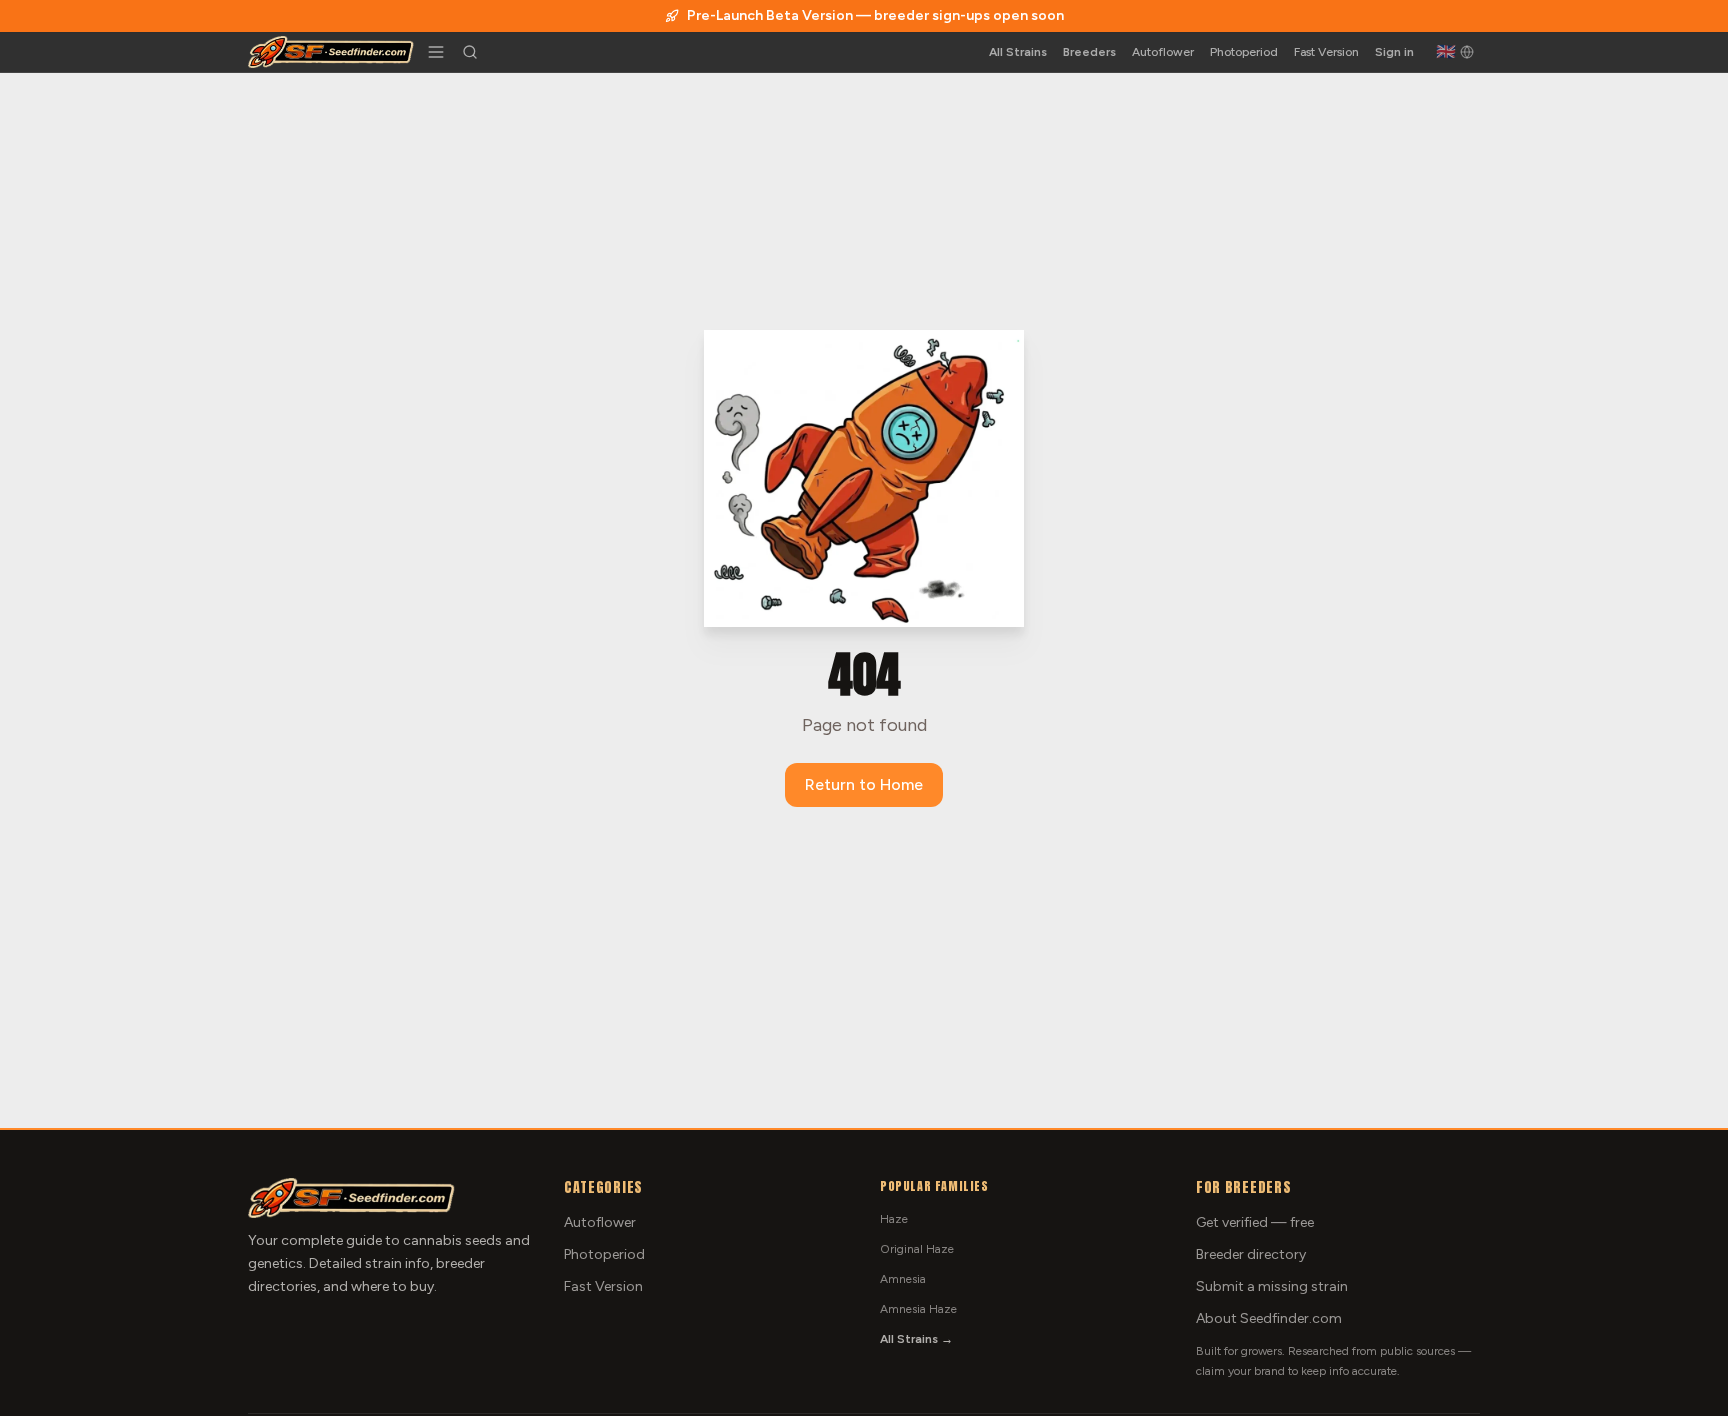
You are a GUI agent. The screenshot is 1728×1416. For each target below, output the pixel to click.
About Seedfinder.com (1269, 1318)
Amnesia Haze (918, 1309)
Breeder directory (1251, 1254)
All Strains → (916, 1339)
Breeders (1089, 52)
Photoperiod (1244, 52)
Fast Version (1326, 52)
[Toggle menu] (436, 52)
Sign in (1394, 52)
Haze (894, 1219)
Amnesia (903, 1279)
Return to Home (864, 784)
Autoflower (1163, 52)
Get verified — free (1255, 1222)
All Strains (1018, 52)
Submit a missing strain (1272, 1286)
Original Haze (917, 1249)
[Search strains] (470, 52)
